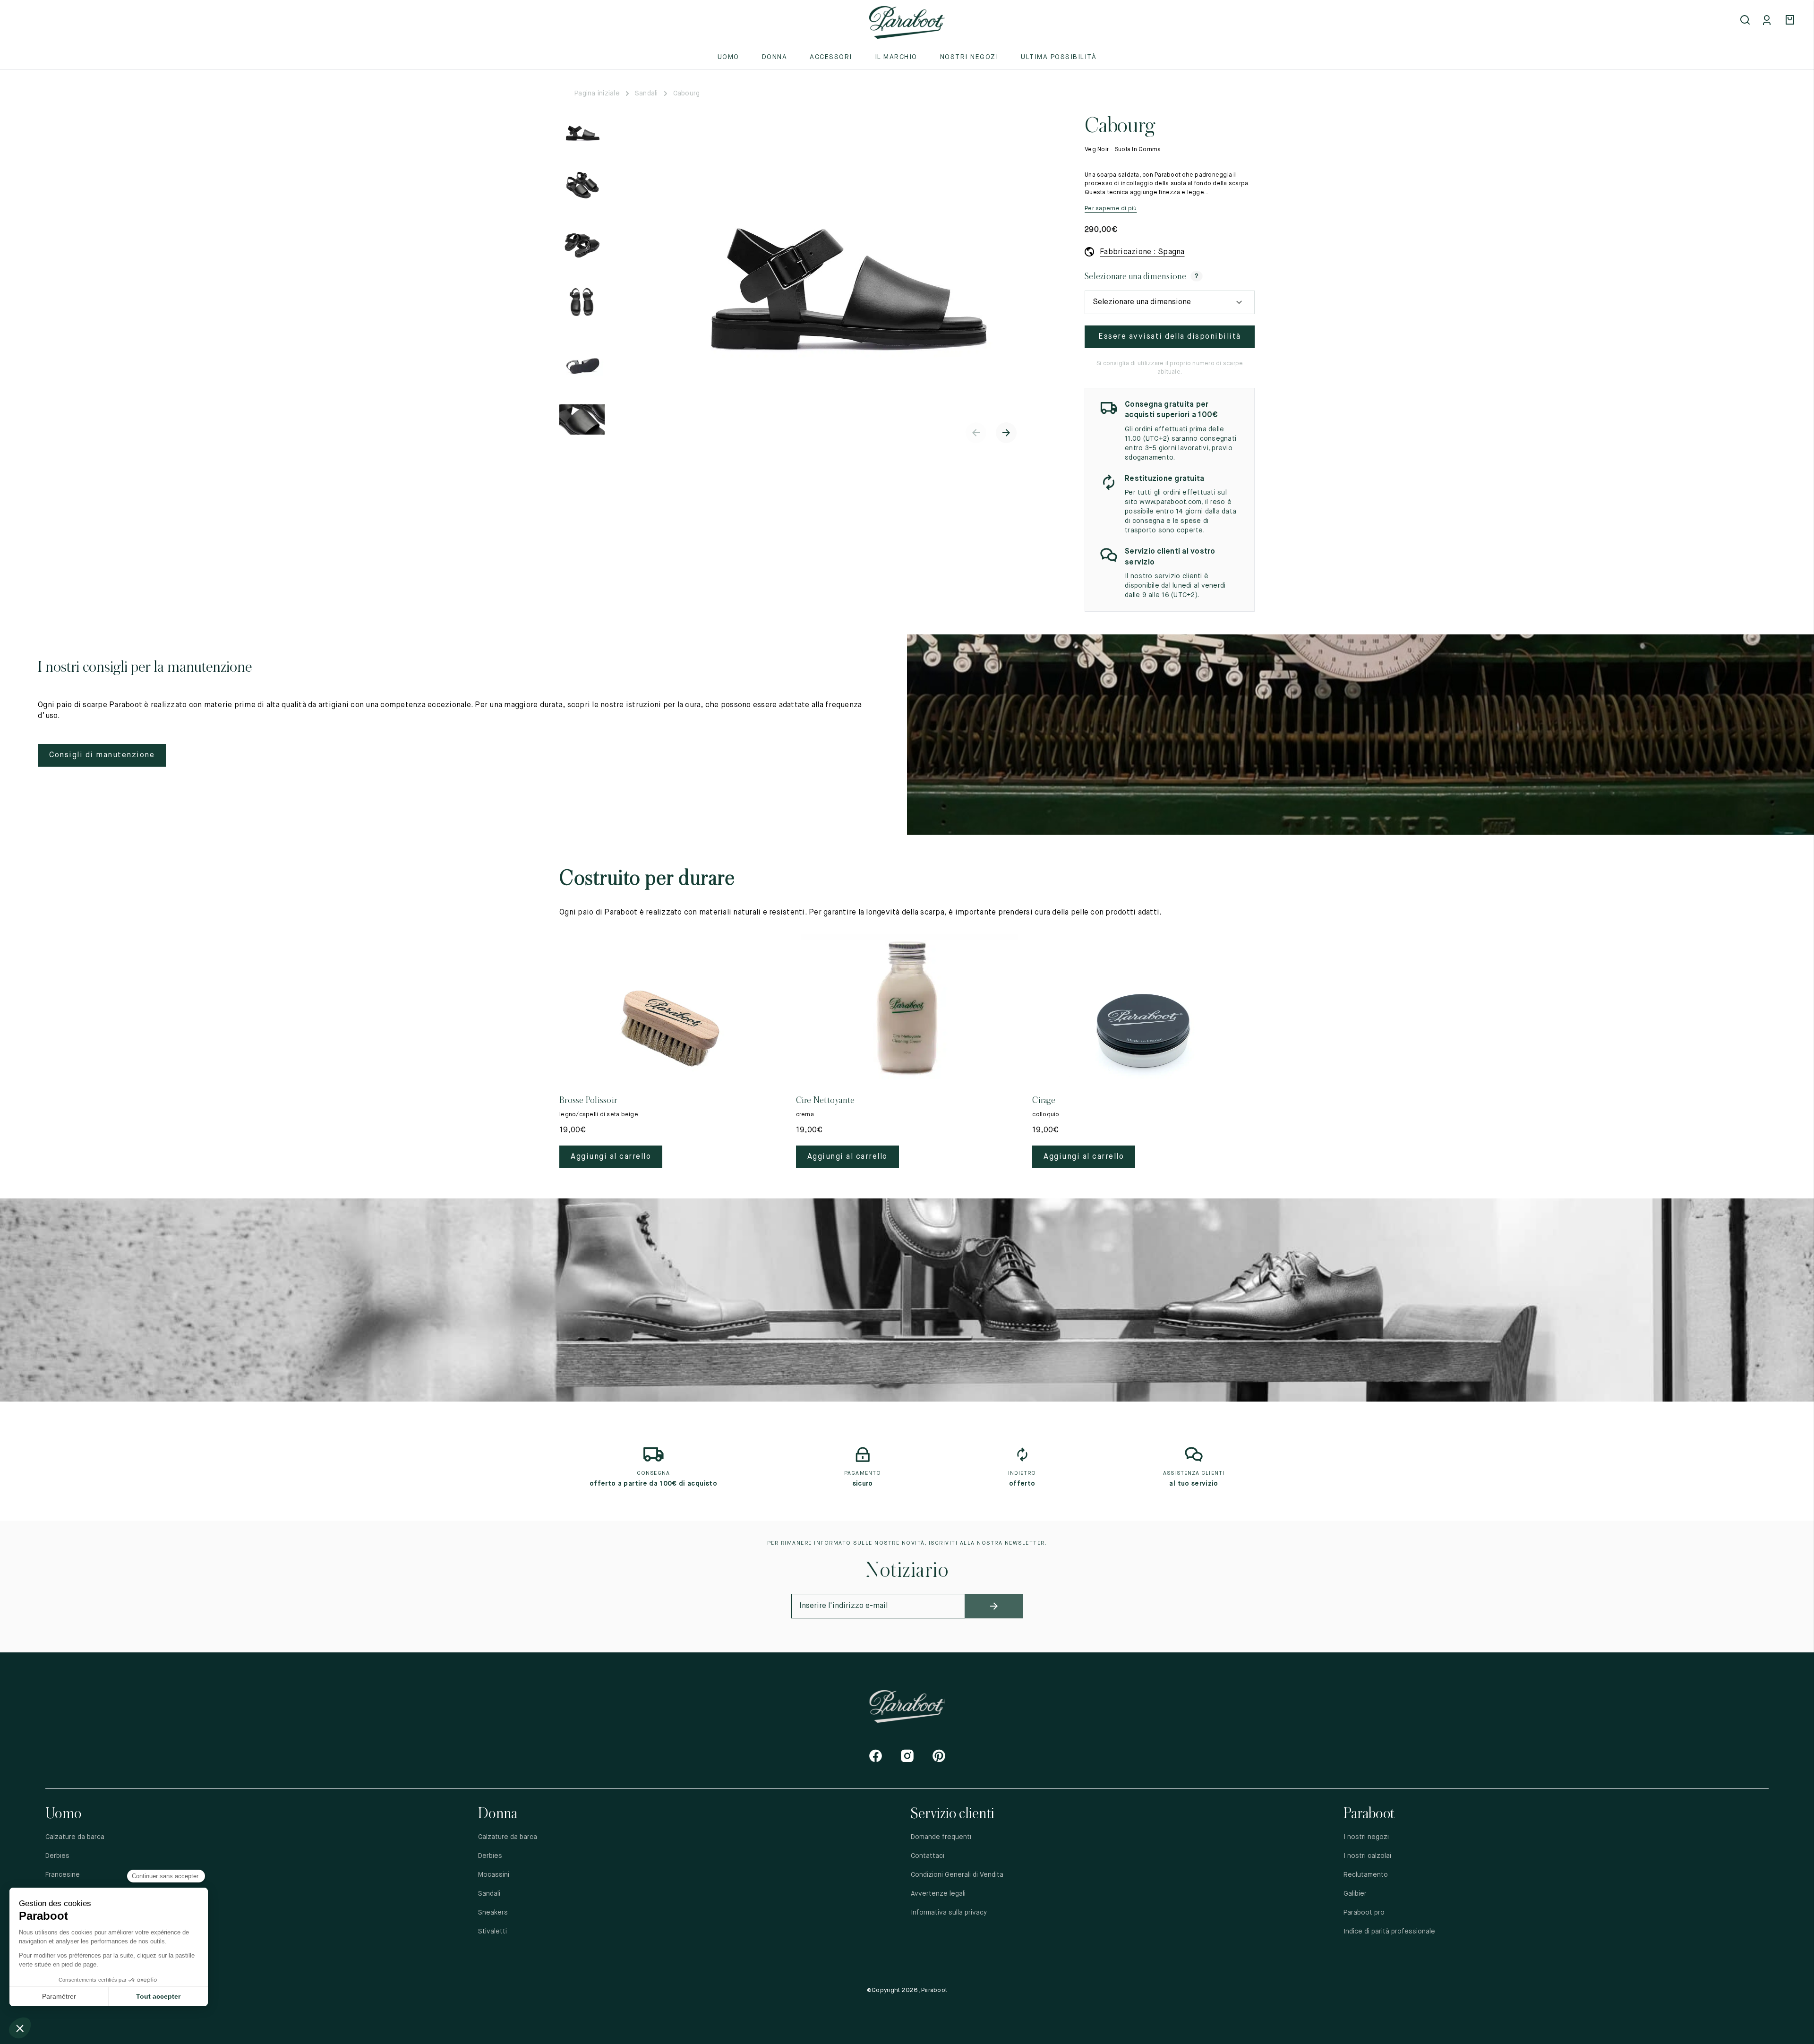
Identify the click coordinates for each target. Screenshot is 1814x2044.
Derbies (57, 1856)
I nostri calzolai (1367, 1856)
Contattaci (928, 1856)
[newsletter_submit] (994, 1606)
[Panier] (1791, 21)
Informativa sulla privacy (949, 1913)
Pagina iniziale (597, 94)
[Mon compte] (1769, 21)
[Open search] (1746, 21)
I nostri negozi (1366, 1837)
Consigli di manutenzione (102, 755)
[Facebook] (876, 1756)
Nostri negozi (969, 57)
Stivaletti (492, 1932)
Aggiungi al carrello (611, 1157)
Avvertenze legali (938, 1894)
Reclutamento (1366, 1875)
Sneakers (493, 1913)
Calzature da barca (75, 1837)
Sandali (646, 94)
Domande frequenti (941, 1837)
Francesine (63, 1875)
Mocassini (494, 1875)
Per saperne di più (1111, 209)
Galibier (1355, 1894)
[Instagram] (907, 1756)
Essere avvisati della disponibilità (1170, 337)
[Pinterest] (939, 1756)
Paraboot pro (1364, 1913)
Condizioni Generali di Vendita (957, 1875)
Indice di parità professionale (1389, 1932)
